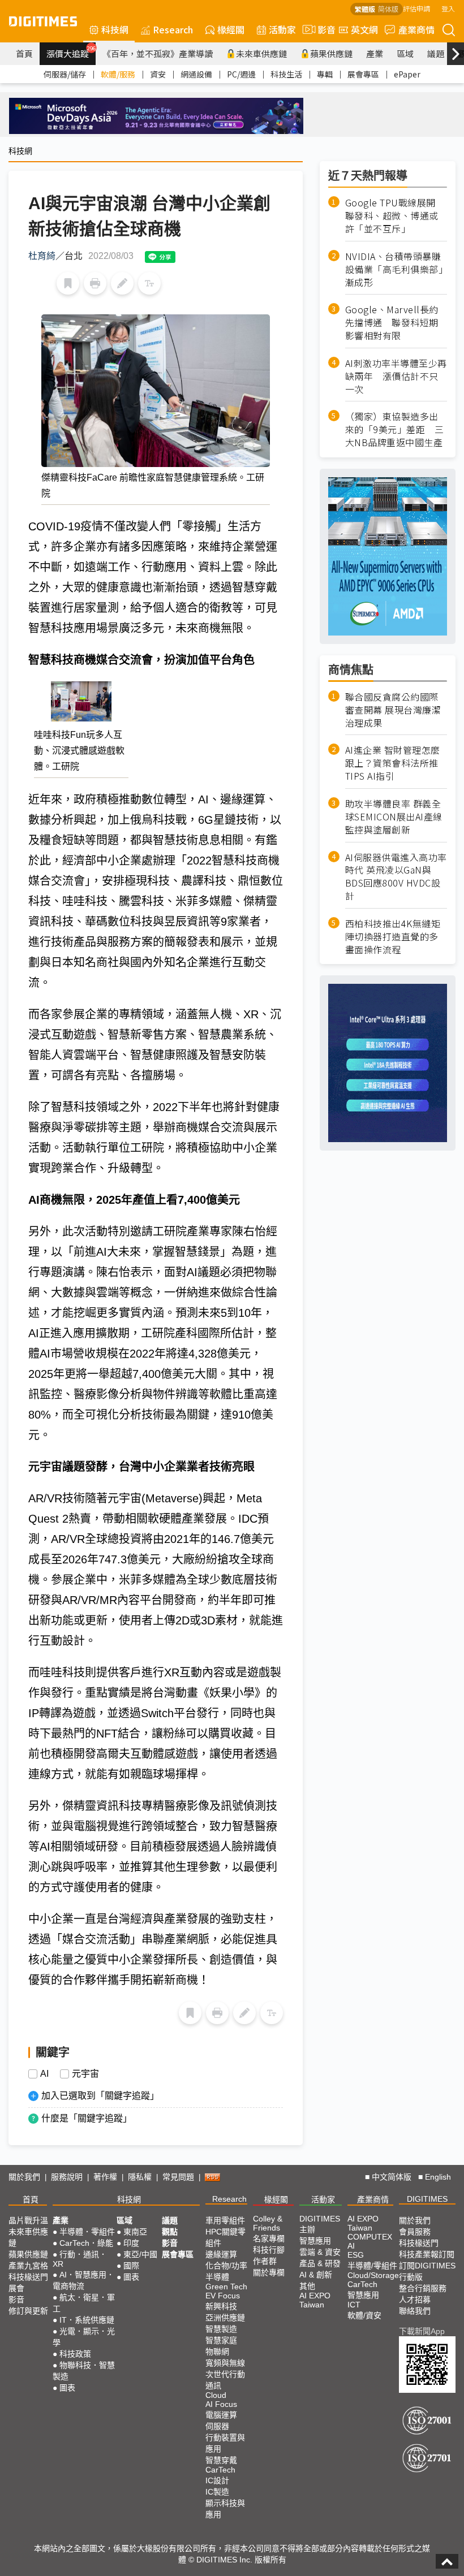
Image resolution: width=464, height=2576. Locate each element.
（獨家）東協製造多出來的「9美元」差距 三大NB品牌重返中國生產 (395, 429)
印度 (131, 2243)
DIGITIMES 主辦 (320, 2224)
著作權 (105, 2177)
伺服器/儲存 (65, 74)
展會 (16, 2288)
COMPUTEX (370, 2237)
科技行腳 (269, 2250)
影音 (322, 29)
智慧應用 (315, 2241)
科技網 (115, 29)
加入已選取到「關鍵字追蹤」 (100, 2096)
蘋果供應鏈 (331, 53)
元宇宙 (85, 2074)
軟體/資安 (364, 2315)
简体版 (388, 9)
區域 (405, 53)
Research (173, 29)
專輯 (325, 74)
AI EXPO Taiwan (315, 2300)
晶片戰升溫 (28, 2220)
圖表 (67, 2388)
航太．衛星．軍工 (84, 2303)
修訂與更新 (28, 2311)
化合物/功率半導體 (226, 2271)
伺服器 (217, 2426)
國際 (131, 2266)
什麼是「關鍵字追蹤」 (87, 2118)
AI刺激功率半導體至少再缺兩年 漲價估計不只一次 (396, 376)
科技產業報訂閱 (427, 2254)
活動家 (282, 29)
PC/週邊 (241, 74)
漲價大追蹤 (71, 52)
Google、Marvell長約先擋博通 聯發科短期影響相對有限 (392, 323)
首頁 (24, 53)
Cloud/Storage (373, 2275)
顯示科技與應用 (225, 2509)
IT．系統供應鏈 (87, 2320)
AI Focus (221, 2404)
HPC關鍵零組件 (225, 2237)
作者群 (265, 2261)
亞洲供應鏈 (225, 2318)
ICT (354, 2305)
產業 (375, 53)
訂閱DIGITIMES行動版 (427, 2271)
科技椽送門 (28, 2277)
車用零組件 (225, 2220)
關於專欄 (269, 2272)
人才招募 (415, 2300)
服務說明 (67, 2177)
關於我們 (24, 2177)
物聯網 (217, 2352)
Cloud (216, 2395)
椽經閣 (231, 29)
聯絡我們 (415, 2311)
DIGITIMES (427, 2199)
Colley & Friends (268, 2223)
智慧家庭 (221, 2340)
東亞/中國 (140, 2254)
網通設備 (196, 74)
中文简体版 (392, 2177)
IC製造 (217, 2492)
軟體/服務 (118, 74)
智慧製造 (221, 2329)
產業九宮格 (28, 2266)
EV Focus (223, 2296)
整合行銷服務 (423, 2288)
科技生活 (286, 74)
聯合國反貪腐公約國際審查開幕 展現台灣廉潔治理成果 (393, 710)
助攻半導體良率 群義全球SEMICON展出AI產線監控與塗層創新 (394, 817)
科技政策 (75, 2354)
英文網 (364, 29)
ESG (356, 2255)
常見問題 (178, 2177)
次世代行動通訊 (225, 2380)
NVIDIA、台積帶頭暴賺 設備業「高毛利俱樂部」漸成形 (396, 269)
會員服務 (415, 2232)
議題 (436, 53)
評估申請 (416, 8)
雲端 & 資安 (320, 2252)
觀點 (170, 2232)
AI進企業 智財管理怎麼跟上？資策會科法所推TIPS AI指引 (393, 763)
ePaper (407, 74)
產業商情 (416, 29)
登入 (448, 8)
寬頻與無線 (225, 2363)
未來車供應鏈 (261, 53)
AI (44, 2074)
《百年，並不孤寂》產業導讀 (158, 53)
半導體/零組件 (372, 2266)
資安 (158, 74)
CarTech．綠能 (86, 2243)
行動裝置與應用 (225, 2443)
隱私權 (140, 2177)
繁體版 (365, 9)
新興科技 (221, 2306)
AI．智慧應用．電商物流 (83, 2280)
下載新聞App (422, 2331)
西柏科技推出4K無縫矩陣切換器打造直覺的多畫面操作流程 (393, 937)
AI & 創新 (316, 2275)
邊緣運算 (221, 2254)
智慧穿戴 (221, 2460)
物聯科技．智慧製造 (84, 2371)
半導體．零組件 (87, 2232)
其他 (307, 2286)
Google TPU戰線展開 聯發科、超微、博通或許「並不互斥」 (395, 216)
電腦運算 (221, 2415)
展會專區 (363, 74)
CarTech (220, 2470)
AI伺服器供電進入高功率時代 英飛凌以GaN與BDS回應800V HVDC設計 (396, 877)
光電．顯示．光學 (84, 2337)
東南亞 (135, 2232)
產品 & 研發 (320, 2263)
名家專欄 (269, 2238)
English (438, 2177)
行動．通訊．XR (80, 2259)
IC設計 (217, 2480)
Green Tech (226, 2287)
